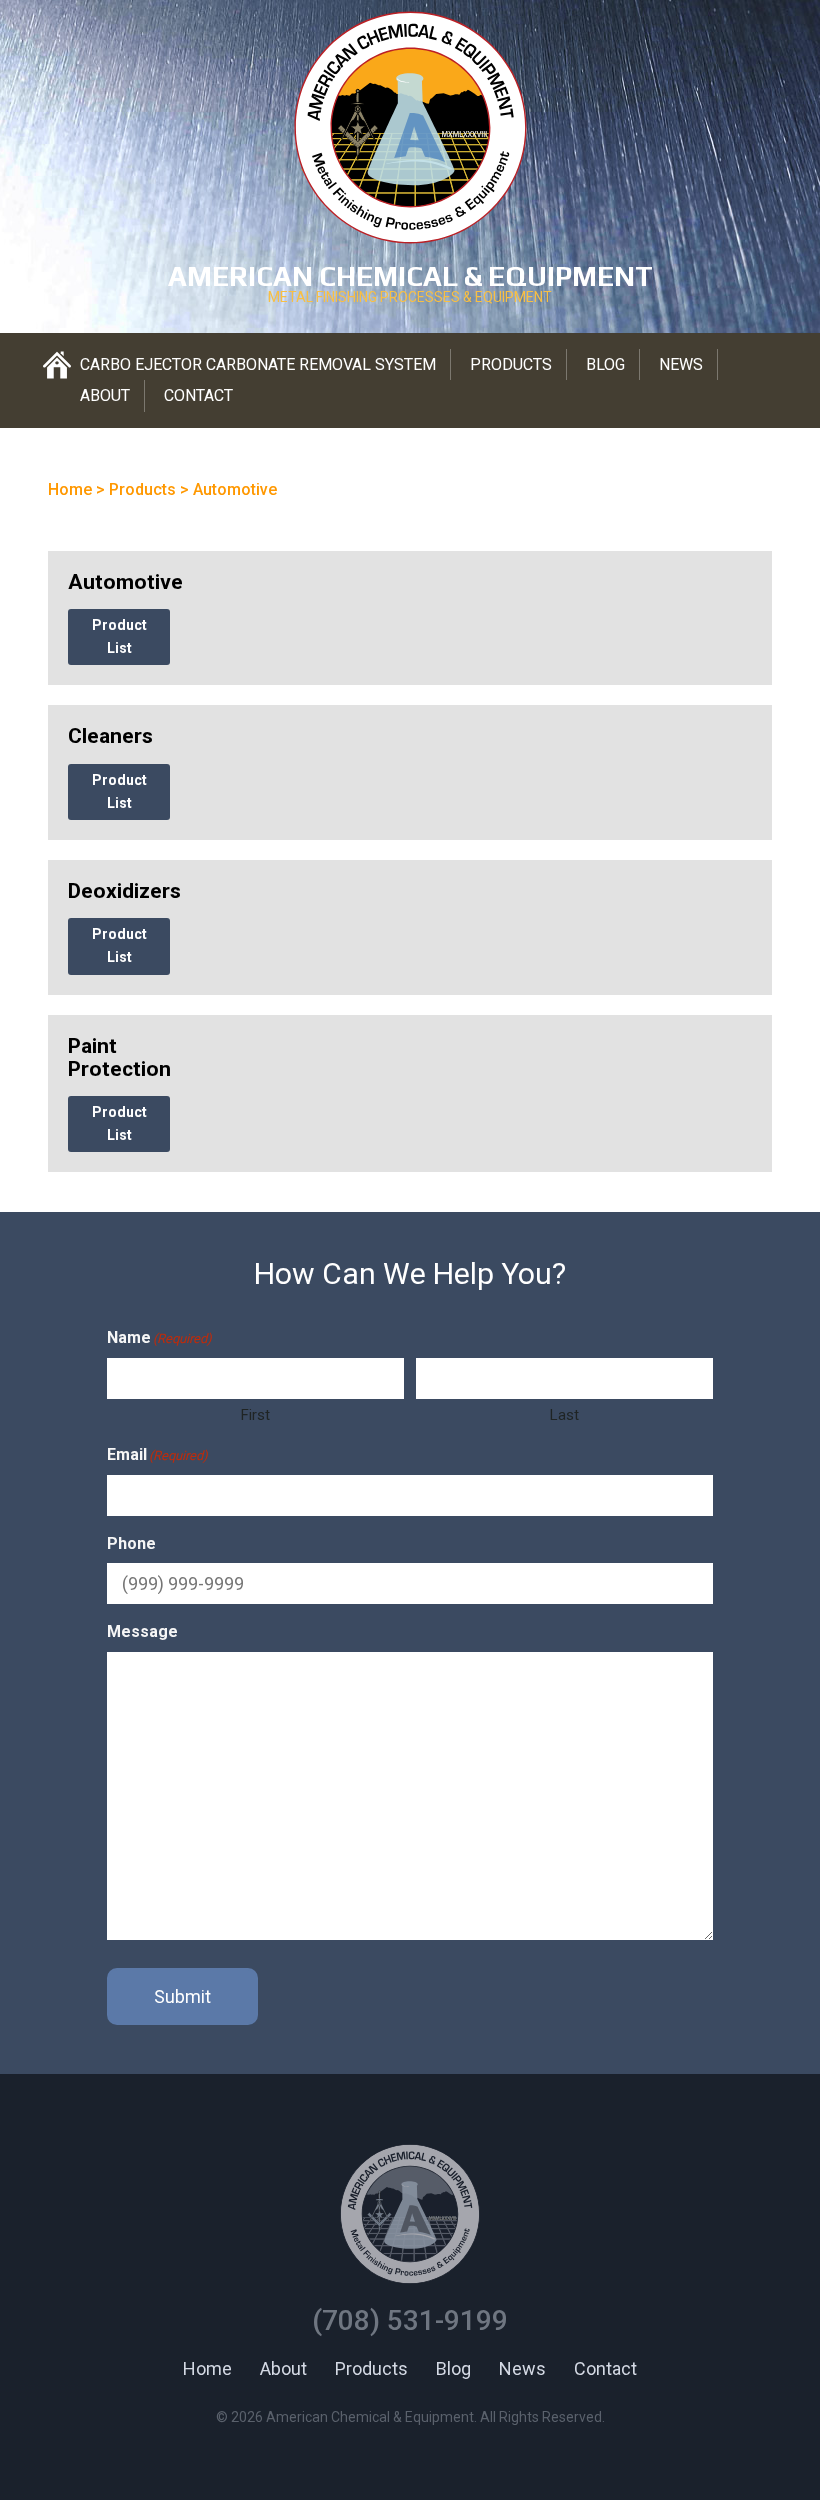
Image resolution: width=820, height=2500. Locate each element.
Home (207, 2368)
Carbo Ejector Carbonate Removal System (258, 364)
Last (564, 1415)
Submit (182, 1996)
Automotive (125, 582)
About (105, 395)
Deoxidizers (124, 891)
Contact (198, 395)
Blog (605, 364)
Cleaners (110, 736)
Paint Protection (119, 1057)
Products (511, 364)
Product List (119, 636)
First (255, 1415)
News (681, 364)
